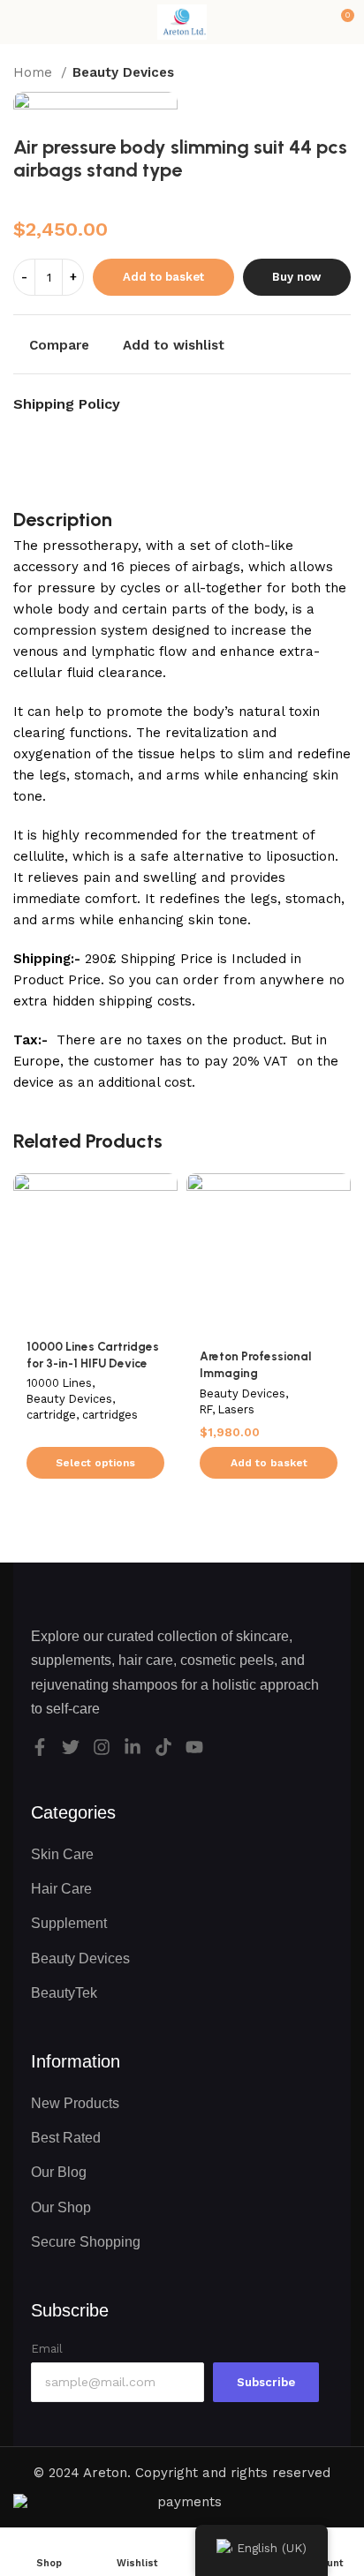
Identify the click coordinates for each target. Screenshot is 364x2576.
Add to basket (163, 277)
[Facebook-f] (40, 1747)
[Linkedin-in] (133, 1747)
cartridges (110, 1415)
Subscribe (266, 2382)
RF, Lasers (227, 1409)
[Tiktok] (163, 1747)
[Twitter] (71, 1747)
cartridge (51, 1415)
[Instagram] (102, 1747)
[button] (269, 1463)
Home (35, 72)
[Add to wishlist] (162, 1189)
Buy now (296, 277)
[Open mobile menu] (20, 22)
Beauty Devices (123, 72)
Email (47, 2349)
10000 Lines (59, 1383)
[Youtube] (194, 1747)
